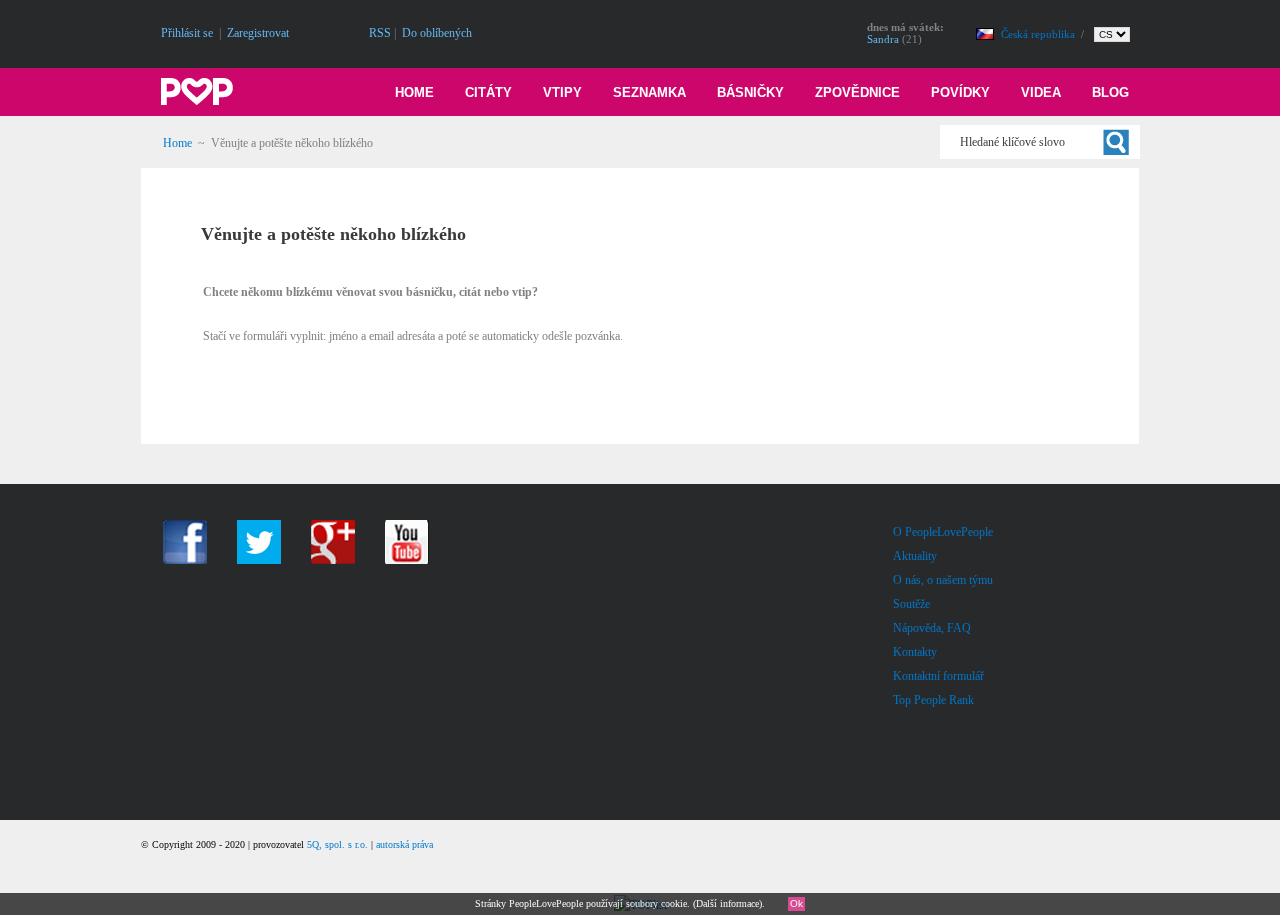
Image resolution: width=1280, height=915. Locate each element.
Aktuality (915, 556)
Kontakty (915, 652)
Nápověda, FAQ (932, 628)
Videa (1041, 92)
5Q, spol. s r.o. (337, 844)
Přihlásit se (187, 33)
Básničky (750, 92)
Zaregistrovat (258, 33)
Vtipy (562, 92)
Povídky (960, 92)
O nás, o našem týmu (943, 580)
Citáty (488, 92)
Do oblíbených (437, 33)
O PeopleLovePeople (943, 532)
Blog (1110, 92)
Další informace (727, 903)
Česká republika (1039, 34)
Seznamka (649, 92)
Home (414, 92)
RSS (380, 33)
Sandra (883, 39)
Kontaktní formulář (938, 676)
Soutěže (911, 604)
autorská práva (404, 844)
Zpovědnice (857, 92)
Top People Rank (933, 700)
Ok (796, 903)
